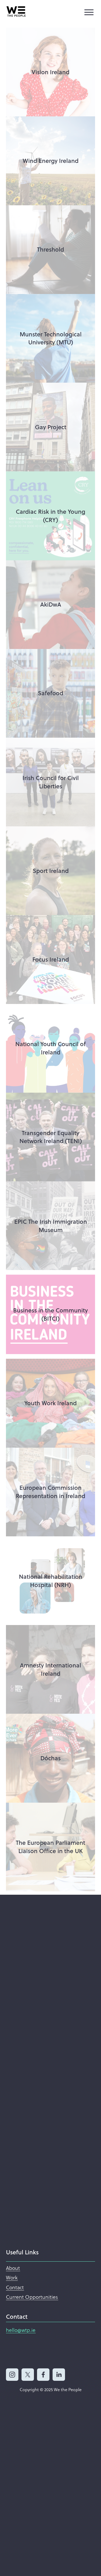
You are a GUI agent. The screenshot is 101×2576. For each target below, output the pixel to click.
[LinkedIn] (59, 2375)
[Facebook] (43, 2375)
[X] (28, 2375)
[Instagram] (12, 2375)
